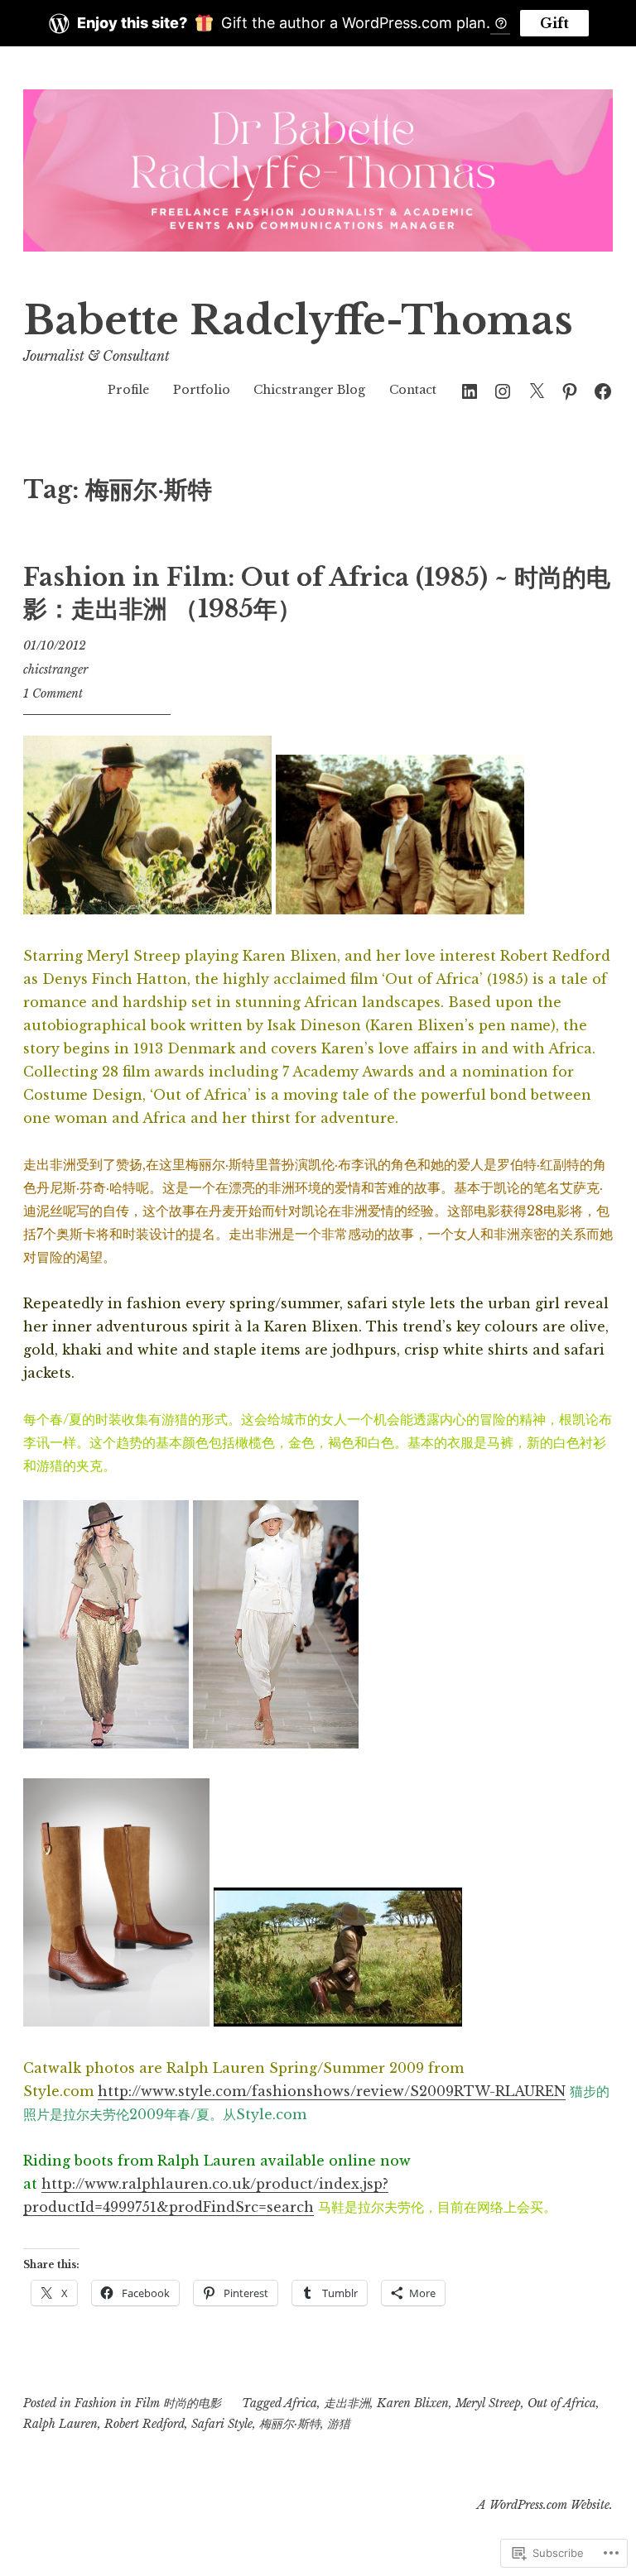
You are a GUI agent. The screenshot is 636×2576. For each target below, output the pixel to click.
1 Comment (53, 693)
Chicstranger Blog (309, 390)
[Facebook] (603, 389)
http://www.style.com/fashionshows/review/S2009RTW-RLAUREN (332, 2091)
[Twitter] (537, 389)
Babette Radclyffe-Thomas (298, 321)
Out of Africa (562, 2403)
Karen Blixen (413, 2403)
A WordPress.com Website (543, 2505)
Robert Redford (145, 2424)
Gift (554, 23)
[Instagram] (503, 389)
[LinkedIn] (470, 389)
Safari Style (222, 2424)
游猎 (339, 2424)
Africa (301, 2403)
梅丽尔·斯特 (290, 2424)
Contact (413, 390)
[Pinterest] (570, 389)
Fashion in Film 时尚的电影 (148, 2403)
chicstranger (55, 669)
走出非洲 (347, 2403)
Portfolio (202, 390)
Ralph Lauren (60, 2424)
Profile (128, 390)
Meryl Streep (488, 2403)
